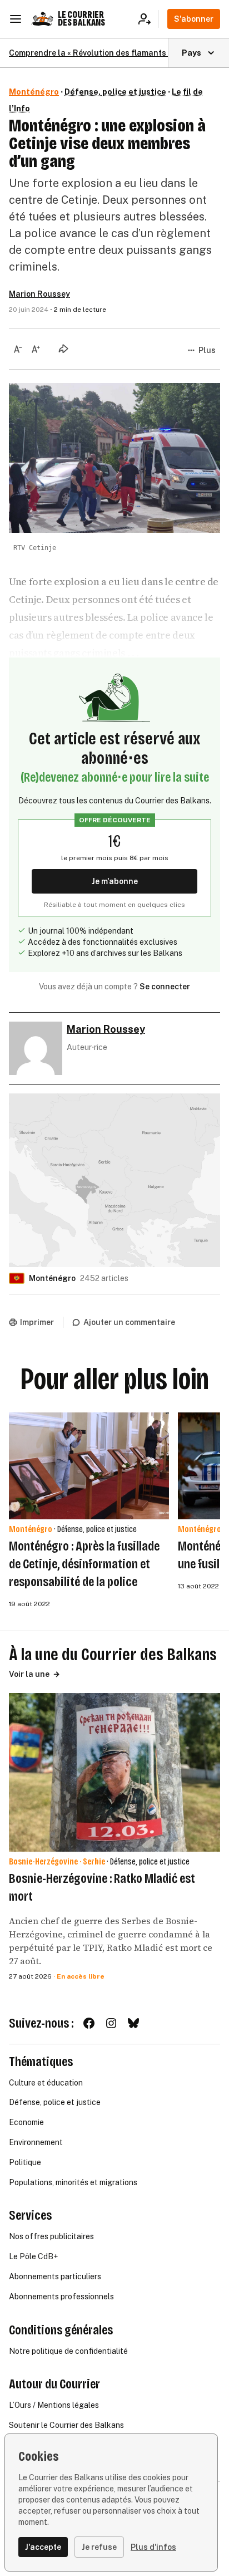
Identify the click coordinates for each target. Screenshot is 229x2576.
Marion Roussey (39, 294)
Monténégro (34, 92)
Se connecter (165, 987)
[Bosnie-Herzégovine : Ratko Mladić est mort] (114, 1772)
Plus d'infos (153, 2547)
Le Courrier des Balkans (81, 19)
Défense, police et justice (115, 92)
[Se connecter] (148, 19)
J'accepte (43, 2547)
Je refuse (99, 2547)
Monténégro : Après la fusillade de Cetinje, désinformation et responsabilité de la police (84, 1564)
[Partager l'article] (63, 349)
